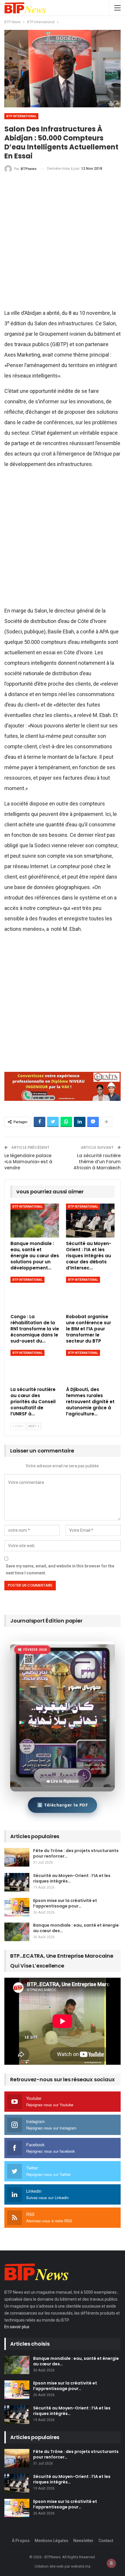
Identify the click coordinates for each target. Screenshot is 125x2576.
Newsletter (83, 2541)
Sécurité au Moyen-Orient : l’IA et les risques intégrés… (72, 1878)
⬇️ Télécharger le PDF (63, 1805)
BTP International (21, 116)
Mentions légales (51, 2541)
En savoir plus (17, 2327)
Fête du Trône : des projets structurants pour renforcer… (76, 1853)
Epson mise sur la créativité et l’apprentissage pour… (65, 1903)
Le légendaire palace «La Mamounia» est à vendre (28, 1162)
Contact (106, 2541)
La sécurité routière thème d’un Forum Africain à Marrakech (97, 1162)
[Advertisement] (63, 243)
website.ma (81, 2566)
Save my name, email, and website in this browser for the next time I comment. (60, 1569)
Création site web (49, 2566)
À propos (21, 2541)
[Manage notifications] (111, 2563)
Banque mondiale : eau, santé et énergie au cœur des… (76, 1928)
